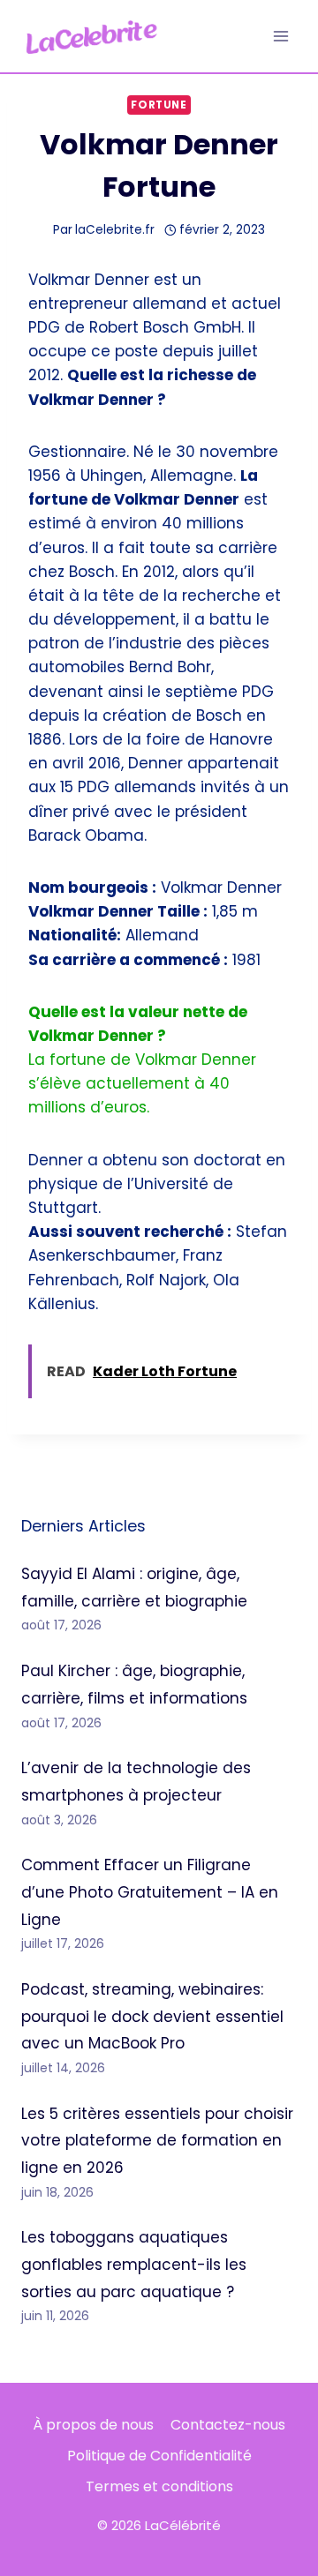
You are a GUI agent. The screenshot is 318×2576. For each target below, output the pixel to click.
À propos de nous (93, 2425)
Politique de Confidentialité (159, 2456)
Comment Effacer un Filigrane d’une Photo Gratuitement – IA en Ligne (150, 1892)
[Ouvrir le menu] (280, 36)
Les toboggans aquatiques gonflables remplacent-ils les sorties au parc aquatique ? (134, 2264)
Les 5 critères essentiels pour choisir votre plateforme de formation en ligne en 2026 (157, 2141)
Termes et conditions (159, 2486)
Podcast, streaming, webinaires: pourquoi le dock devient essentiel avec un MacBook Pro (152, 2016)
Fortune (159, 105)
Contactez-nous (228, 2425)
